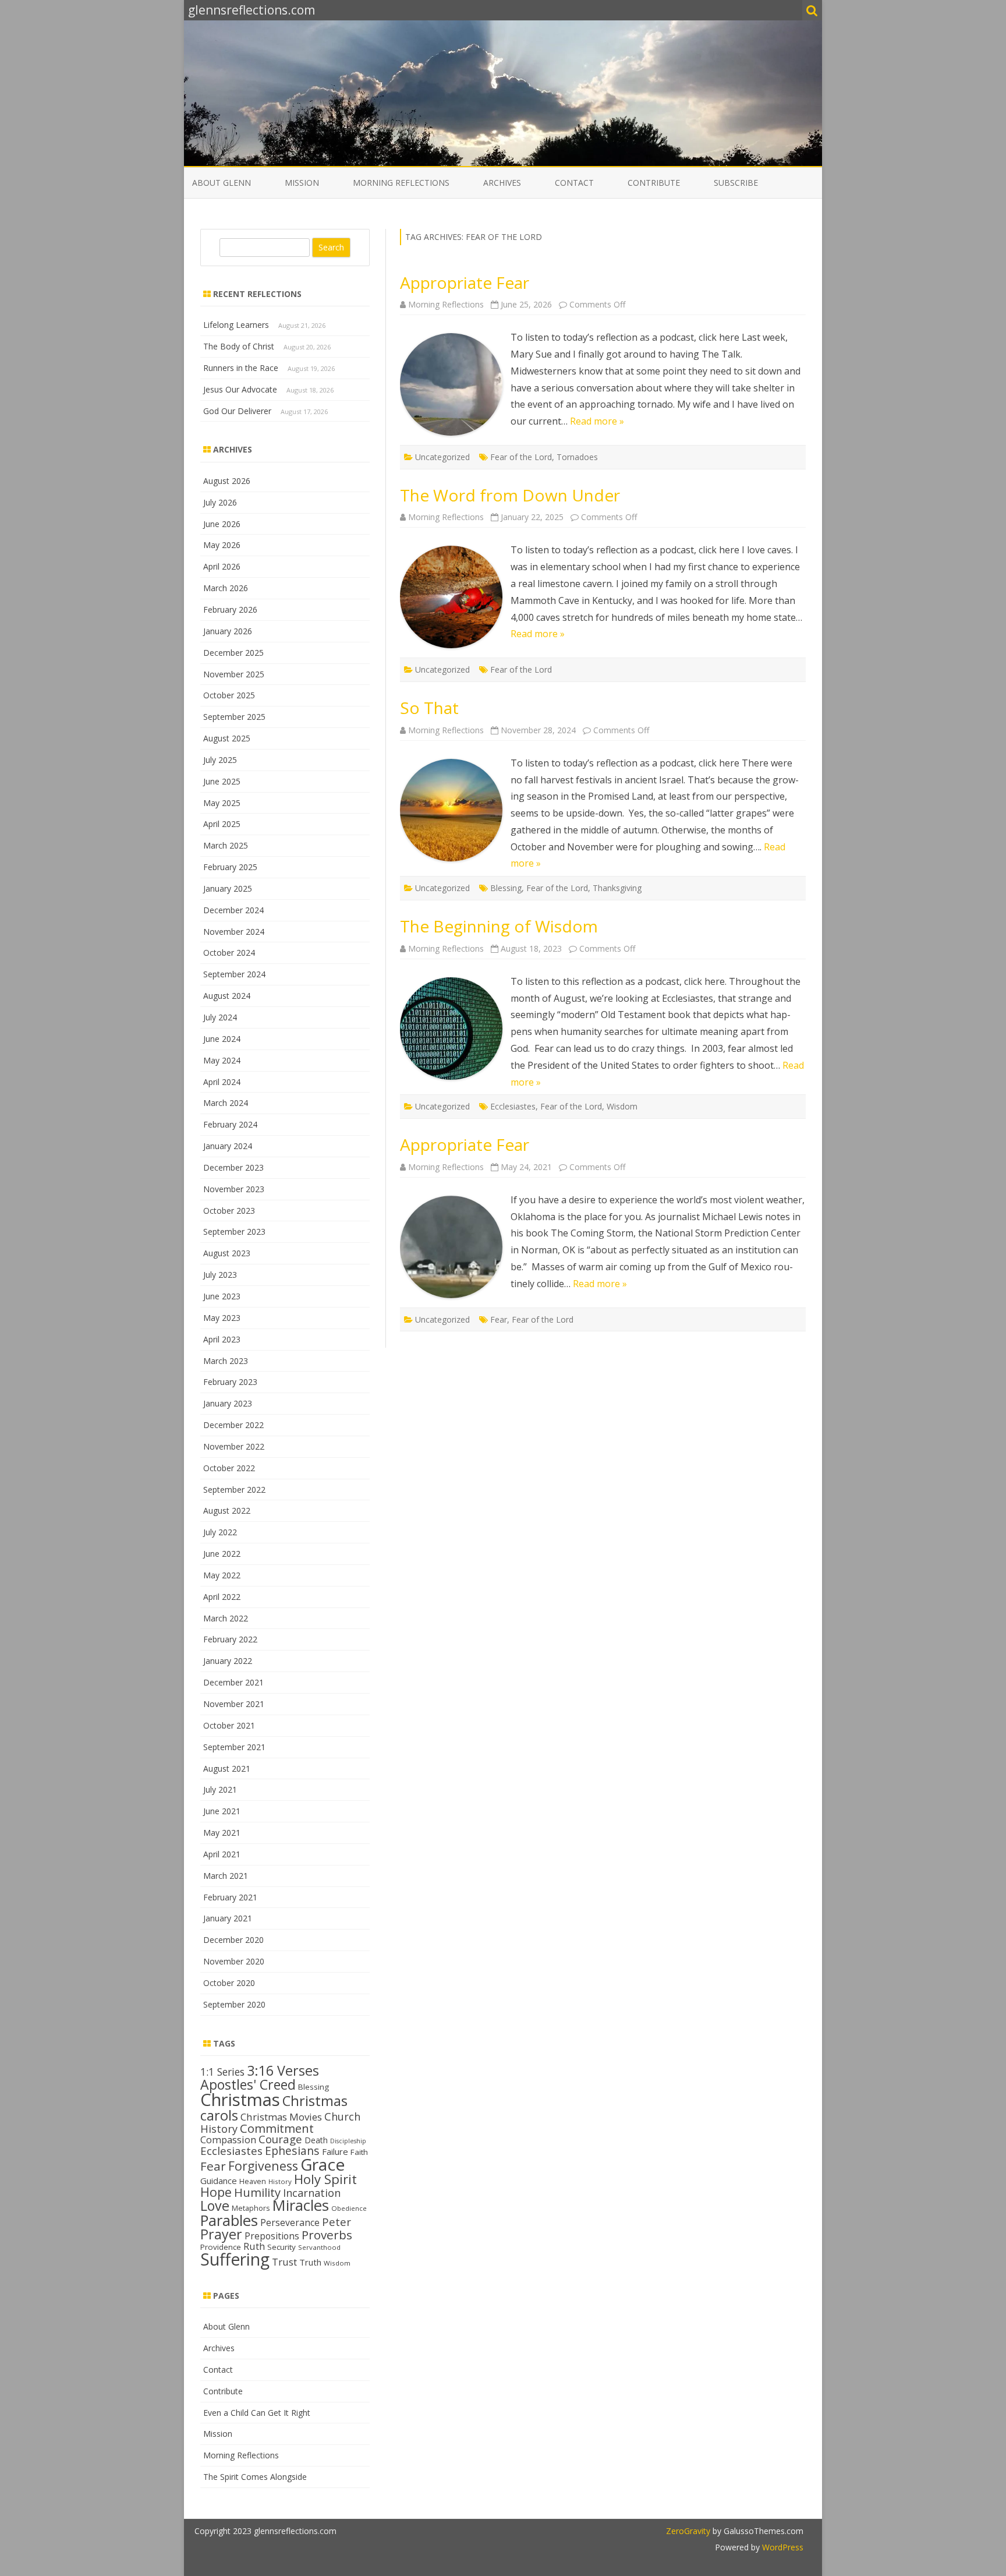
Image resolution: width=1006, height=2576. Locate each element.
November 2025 (234, 674)
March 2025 (226, 845)
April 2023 (222, 1339)
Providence (221, 2247)
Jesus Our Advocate (240, 389)
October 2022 (229, 1468)
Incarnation (312, 2193)
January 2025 (228, 888)
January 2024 (228, 1146)
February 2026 (230, 609)
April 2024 (222, 1082)
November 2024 (234, 932)
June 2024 (222, 1039)
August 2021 (227, 1768)
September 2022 (234, 1490)
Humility (257, 2192)
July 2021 (220, 1789)
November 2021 (234, 1704)
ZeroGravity (688, 2531)
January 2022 (228, 1661)
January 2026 (228, 631)
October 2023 (229, 1211)
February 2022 (230, 1639)
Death (316, 2140)
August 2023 (227, 1253)
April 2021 (222, 1854)
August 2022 (227, 1510)
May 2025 (222, 803)
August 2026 (227, 481)
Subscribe (736, 183)
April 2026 (222, 566)
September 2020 (234, 2004)
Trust (284, 2262)
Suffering (235, 2259)
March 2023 (226, 1361)
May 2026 (222, 545)
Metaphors (251, 2208)
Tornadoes (577, 457)
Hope (216, 2192)
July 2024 (220, 1017)
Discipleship (348, 2141)
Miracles (301, 2205)
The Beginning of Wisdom (499, 926)
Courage (280, 2139)
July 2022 (220, 1532)
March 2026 (226, 588)
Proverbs (327, 2235)
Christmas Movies (281, 2117)
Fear (499, 1319)
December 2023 (233, 1167)
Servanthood (319, 2247)
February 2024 (230, 1124)
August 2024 (227, 996)
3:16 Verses (283, 2070)
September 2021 (234, 1747)
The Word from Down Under (510, 495)
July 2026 (220, 502)
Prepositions (272, 2236)
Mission (302, 183)
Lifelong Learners (236, 325)
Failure (335, 2151)
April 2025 (222, 824)
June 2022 (222, 1554)
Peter (336, 2222)
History (280, 2181)
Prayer (221, 2234)
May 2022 (222, 1575)
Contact (574, 183)
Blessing (506, 888)
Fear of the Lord (521, 457)
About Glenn (222, 183)
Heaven (253, 2181)
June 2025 (222, 781)
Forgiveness (263, 2166)
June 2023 (222, 1296)
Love (215, 2206)
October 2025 (229, 695)
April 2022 (222, 1597)
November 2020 (234, 1961)
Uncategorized (442, 457)
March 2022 (226, 1618)
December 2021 (233, 1682)
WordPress (782, 2547)
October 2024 (229, 953)
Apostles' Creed (248, 2084)
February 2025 (230, 867)
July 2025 (220, 760)
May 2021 (222, 1833)
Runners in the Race (241, 368)
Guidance (219, 2181)
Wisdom (622, 1106)
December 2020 (233, 1940)
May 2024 (222, 1060)
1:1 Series (222, 2072)
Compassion (228, 2139)
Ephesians (292, 2151)
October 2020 (229, 1983)
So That (429, 708)
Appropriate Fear (465, 282)
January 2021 (228, 1918)
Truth (310, 2262)
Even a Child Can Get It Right (257, 2413)
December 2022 (233, 1425)
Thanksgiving (617, 888)
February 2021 (230, 1897)
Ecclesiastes (513, 1106)
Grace (323, 2164)
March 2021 (226, 1876)
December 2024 (233, 910)
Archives (502, 183)
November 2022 (234, 1446)
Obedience (349, 2208)
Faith (359, 2152)
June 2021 (222, 1811)
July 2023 (220, 1275)
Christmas (240, 2100)
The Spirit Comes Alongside (255, 2477)
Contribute (654, 183)
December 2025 (233, 653)
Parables (229, 2220)
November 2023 (234, 1189)
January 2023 (228, 1403)
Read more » (597, 421)
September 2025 (234, 717)
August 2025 (227, 738)
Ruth (254, 2246)
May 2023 (222, 1318)
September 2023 (234, 1232)
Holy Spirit (325, 2179)
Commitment (277, 2128)
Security (281, 2247)
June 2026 (222, 524)
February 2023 (230, 1382)
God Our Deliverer (237, 411)
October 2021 (229, 1725)
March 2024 (226, 1103)
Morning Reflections (401, 183)
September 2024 (234, 974)
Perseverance (290, 2222)
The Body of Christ (239, 346)
